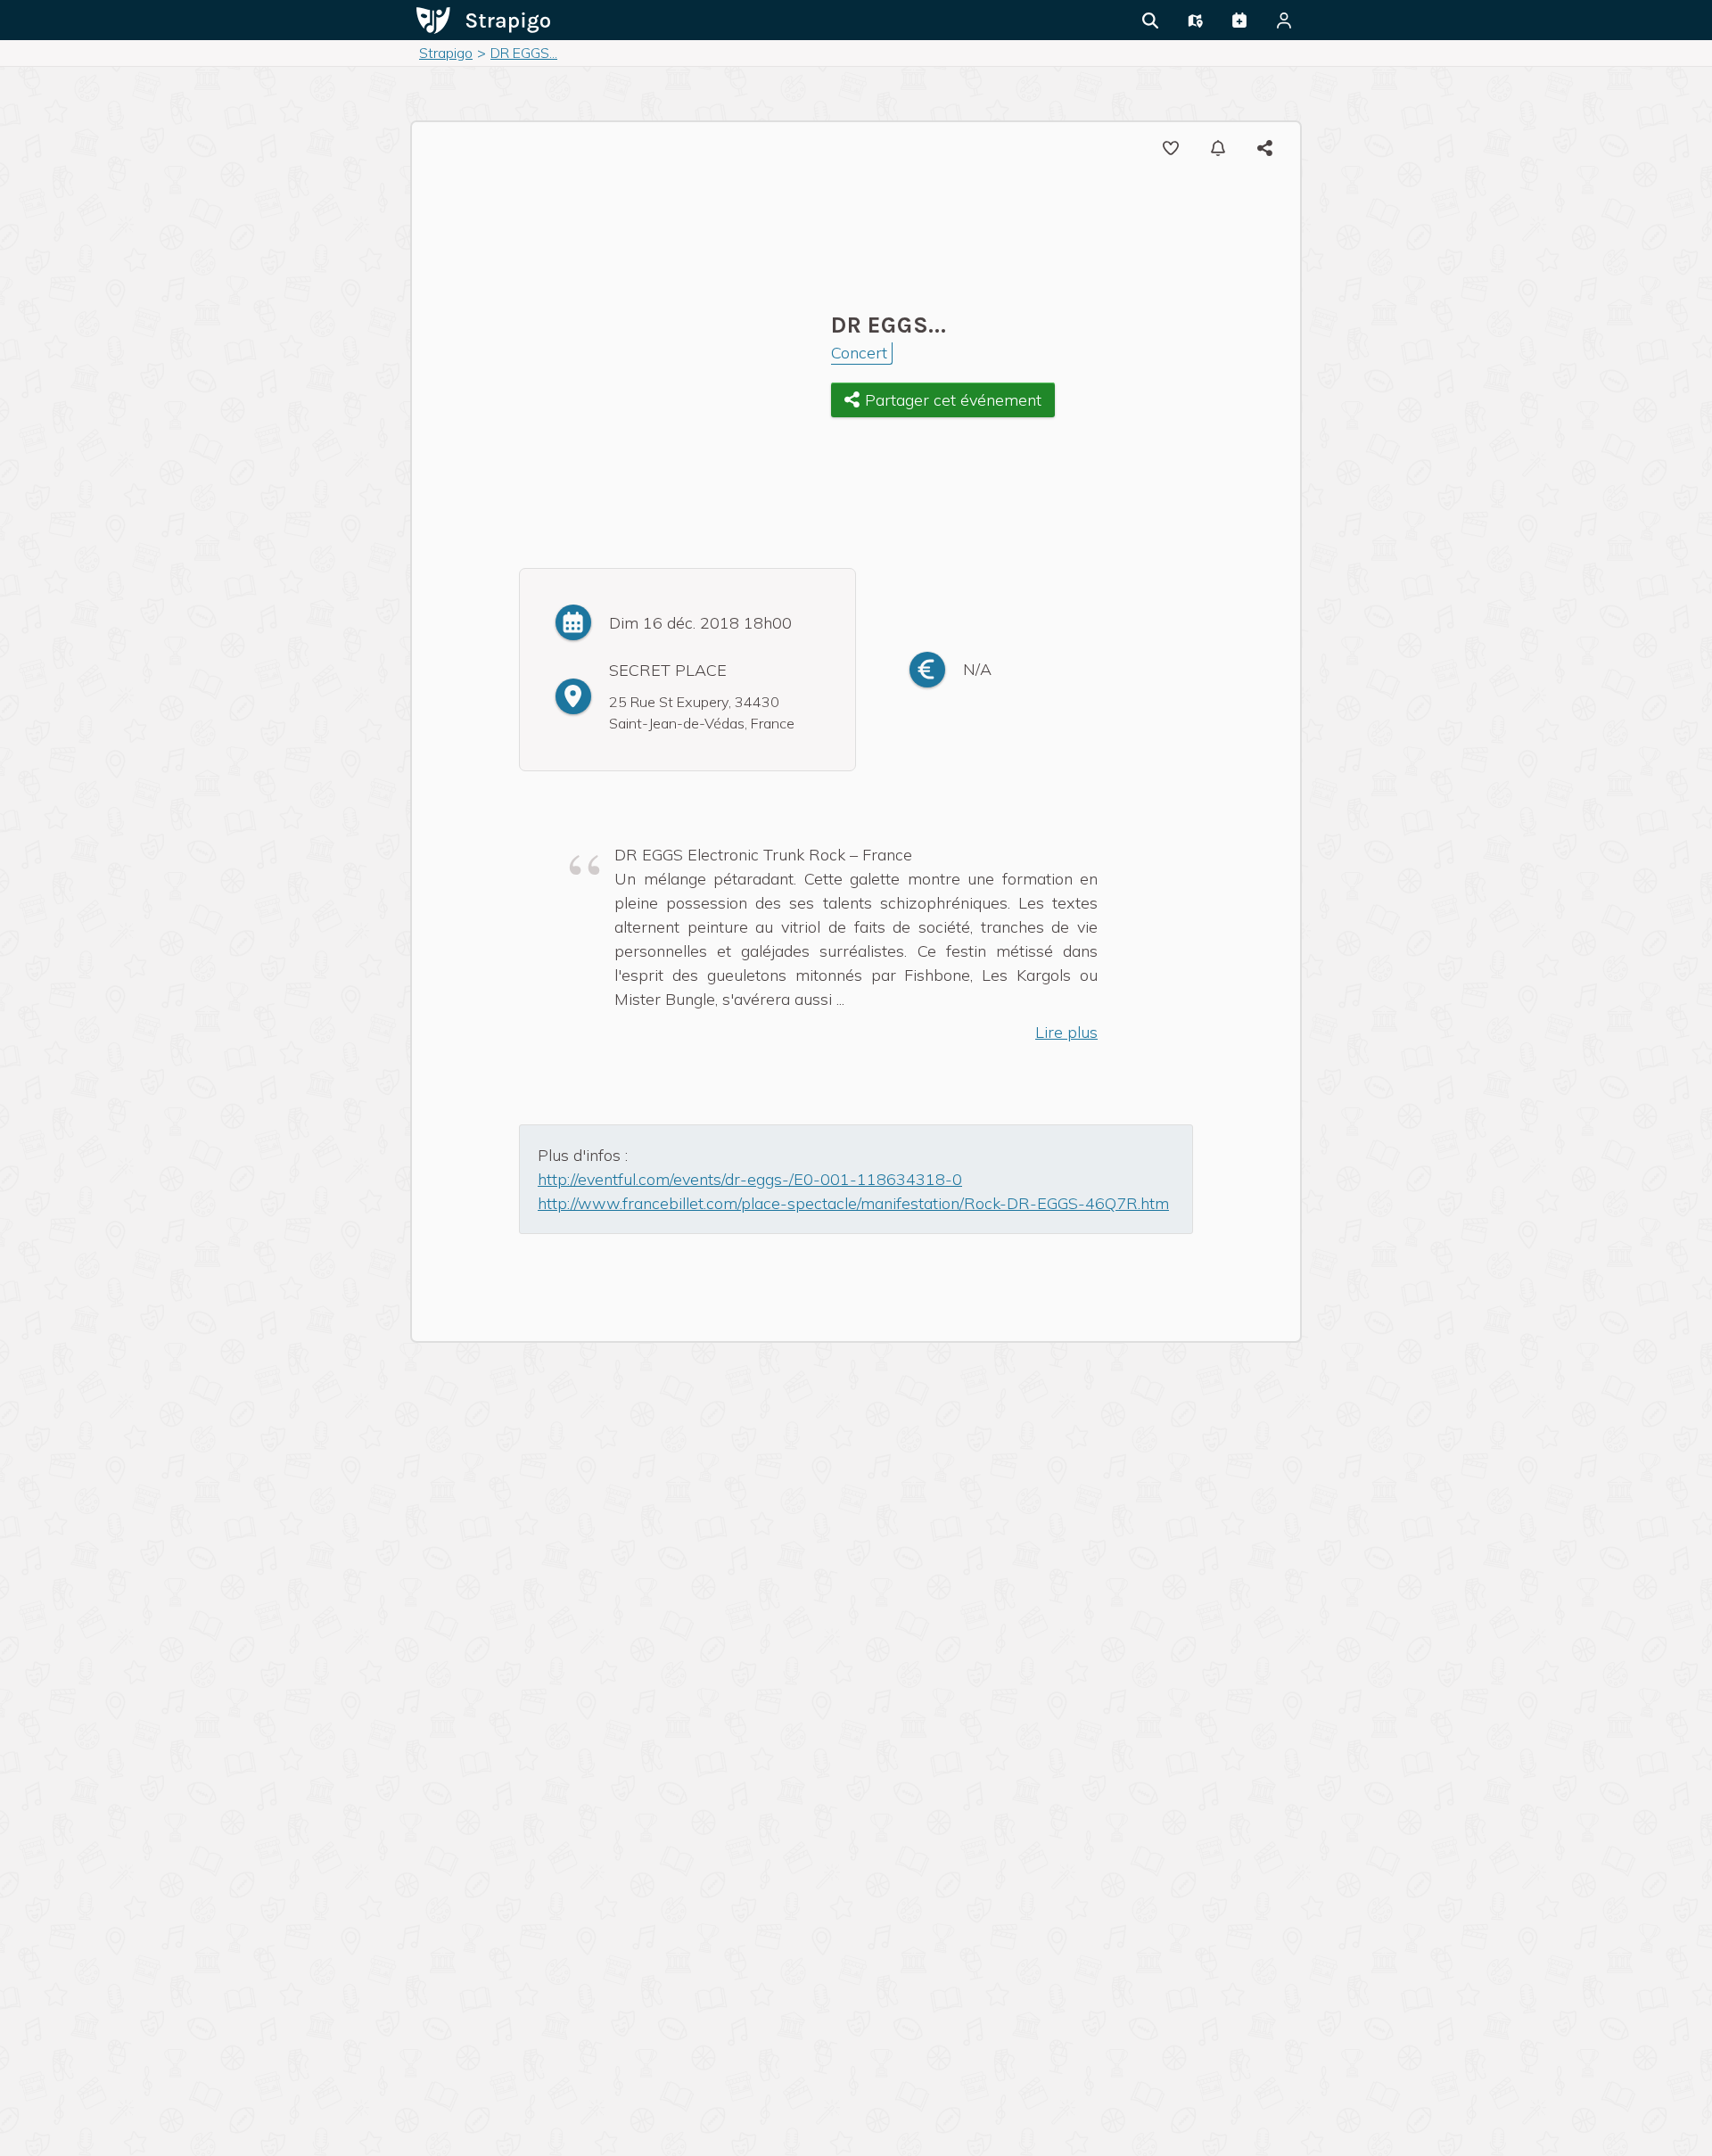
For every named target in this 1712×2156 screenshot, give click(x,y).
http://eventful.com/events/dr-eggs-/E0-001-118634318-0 (750, 1179)
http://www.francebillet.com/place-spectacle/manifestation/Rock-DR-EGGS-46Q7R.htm (853, 1203)
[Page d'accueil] (483, 19)
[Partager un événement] (1239, 21)
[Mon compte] (1284, 21)
